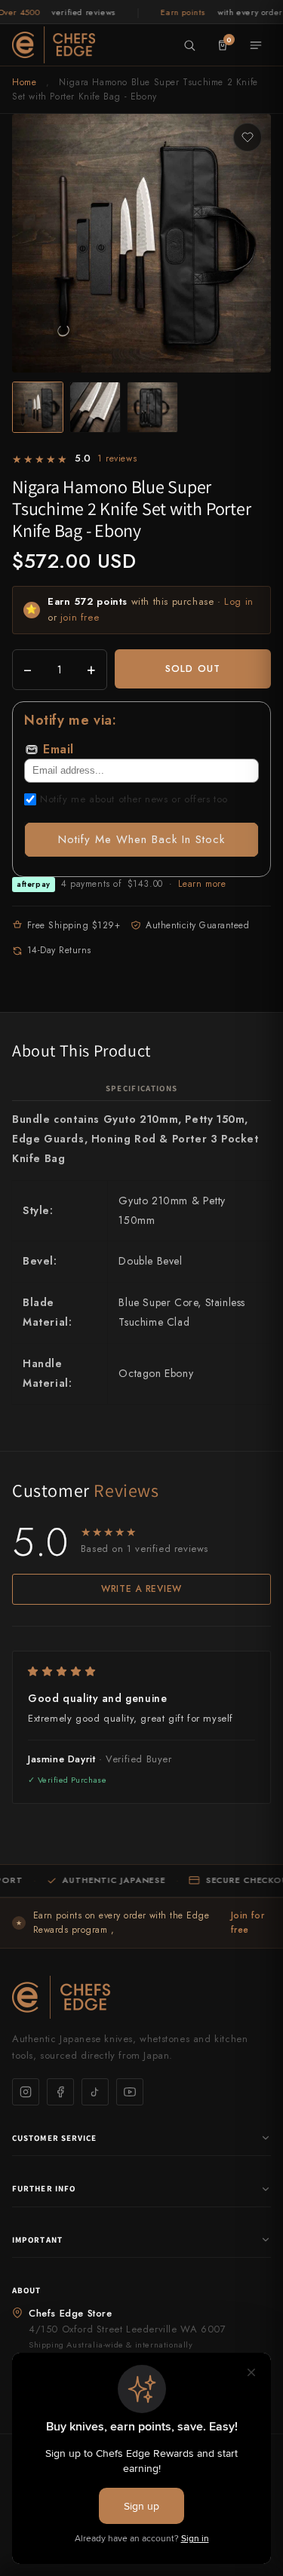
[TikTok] (95, 2092)
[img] (141, 1671)
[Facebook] (60, 2092)
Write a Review (141, 1589)
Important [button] (37, 2240)
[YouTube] (130, 2092)
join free (80, 617)
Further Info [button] (44, 2188)
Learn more (202, 884)
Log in (239, 601)
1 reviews (117, 458)
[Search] (189, 45)
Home (24, 82)
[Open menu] (256, 45)
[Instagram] (26, 2092)
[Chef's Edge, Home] (54, 44)
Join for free (248, 1923)
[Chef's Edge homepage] (141, 1997)
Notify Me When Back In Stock (141, 839)
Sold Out (192, 669)
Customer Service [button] (55, 2138)
